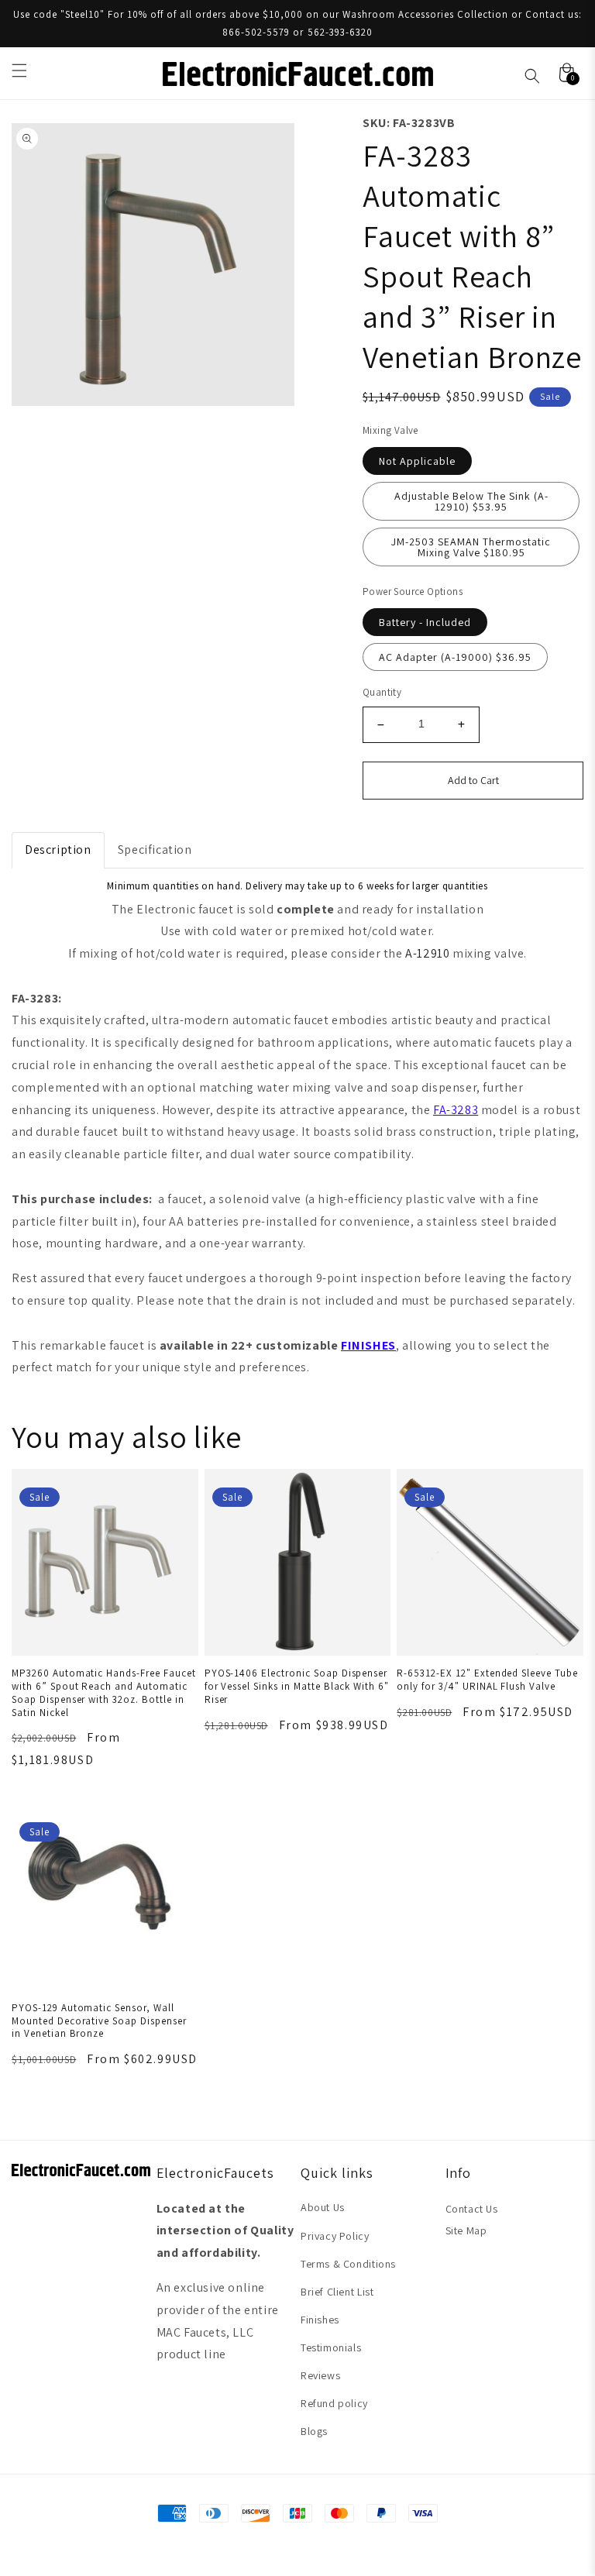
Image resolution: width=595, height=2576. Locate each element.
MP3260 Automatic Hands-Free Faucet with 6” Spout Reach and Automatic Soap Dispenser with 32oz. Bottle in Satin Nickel (104, 1693)
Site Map (466, 2230)
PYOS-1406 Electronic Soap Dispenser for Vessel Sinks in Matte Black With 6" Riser (297, 1686)
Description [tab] (58, 849)
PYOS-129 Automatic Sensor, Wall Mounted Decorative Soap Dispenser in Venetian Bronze (99, 2021)
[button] (19, 71)
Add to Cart (473, 780)
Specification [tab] (155, 849)
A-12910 (427, 953)
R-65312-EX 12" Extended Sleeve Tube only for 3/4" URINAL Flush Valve (487, 1680)
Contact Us (472, 2209)
